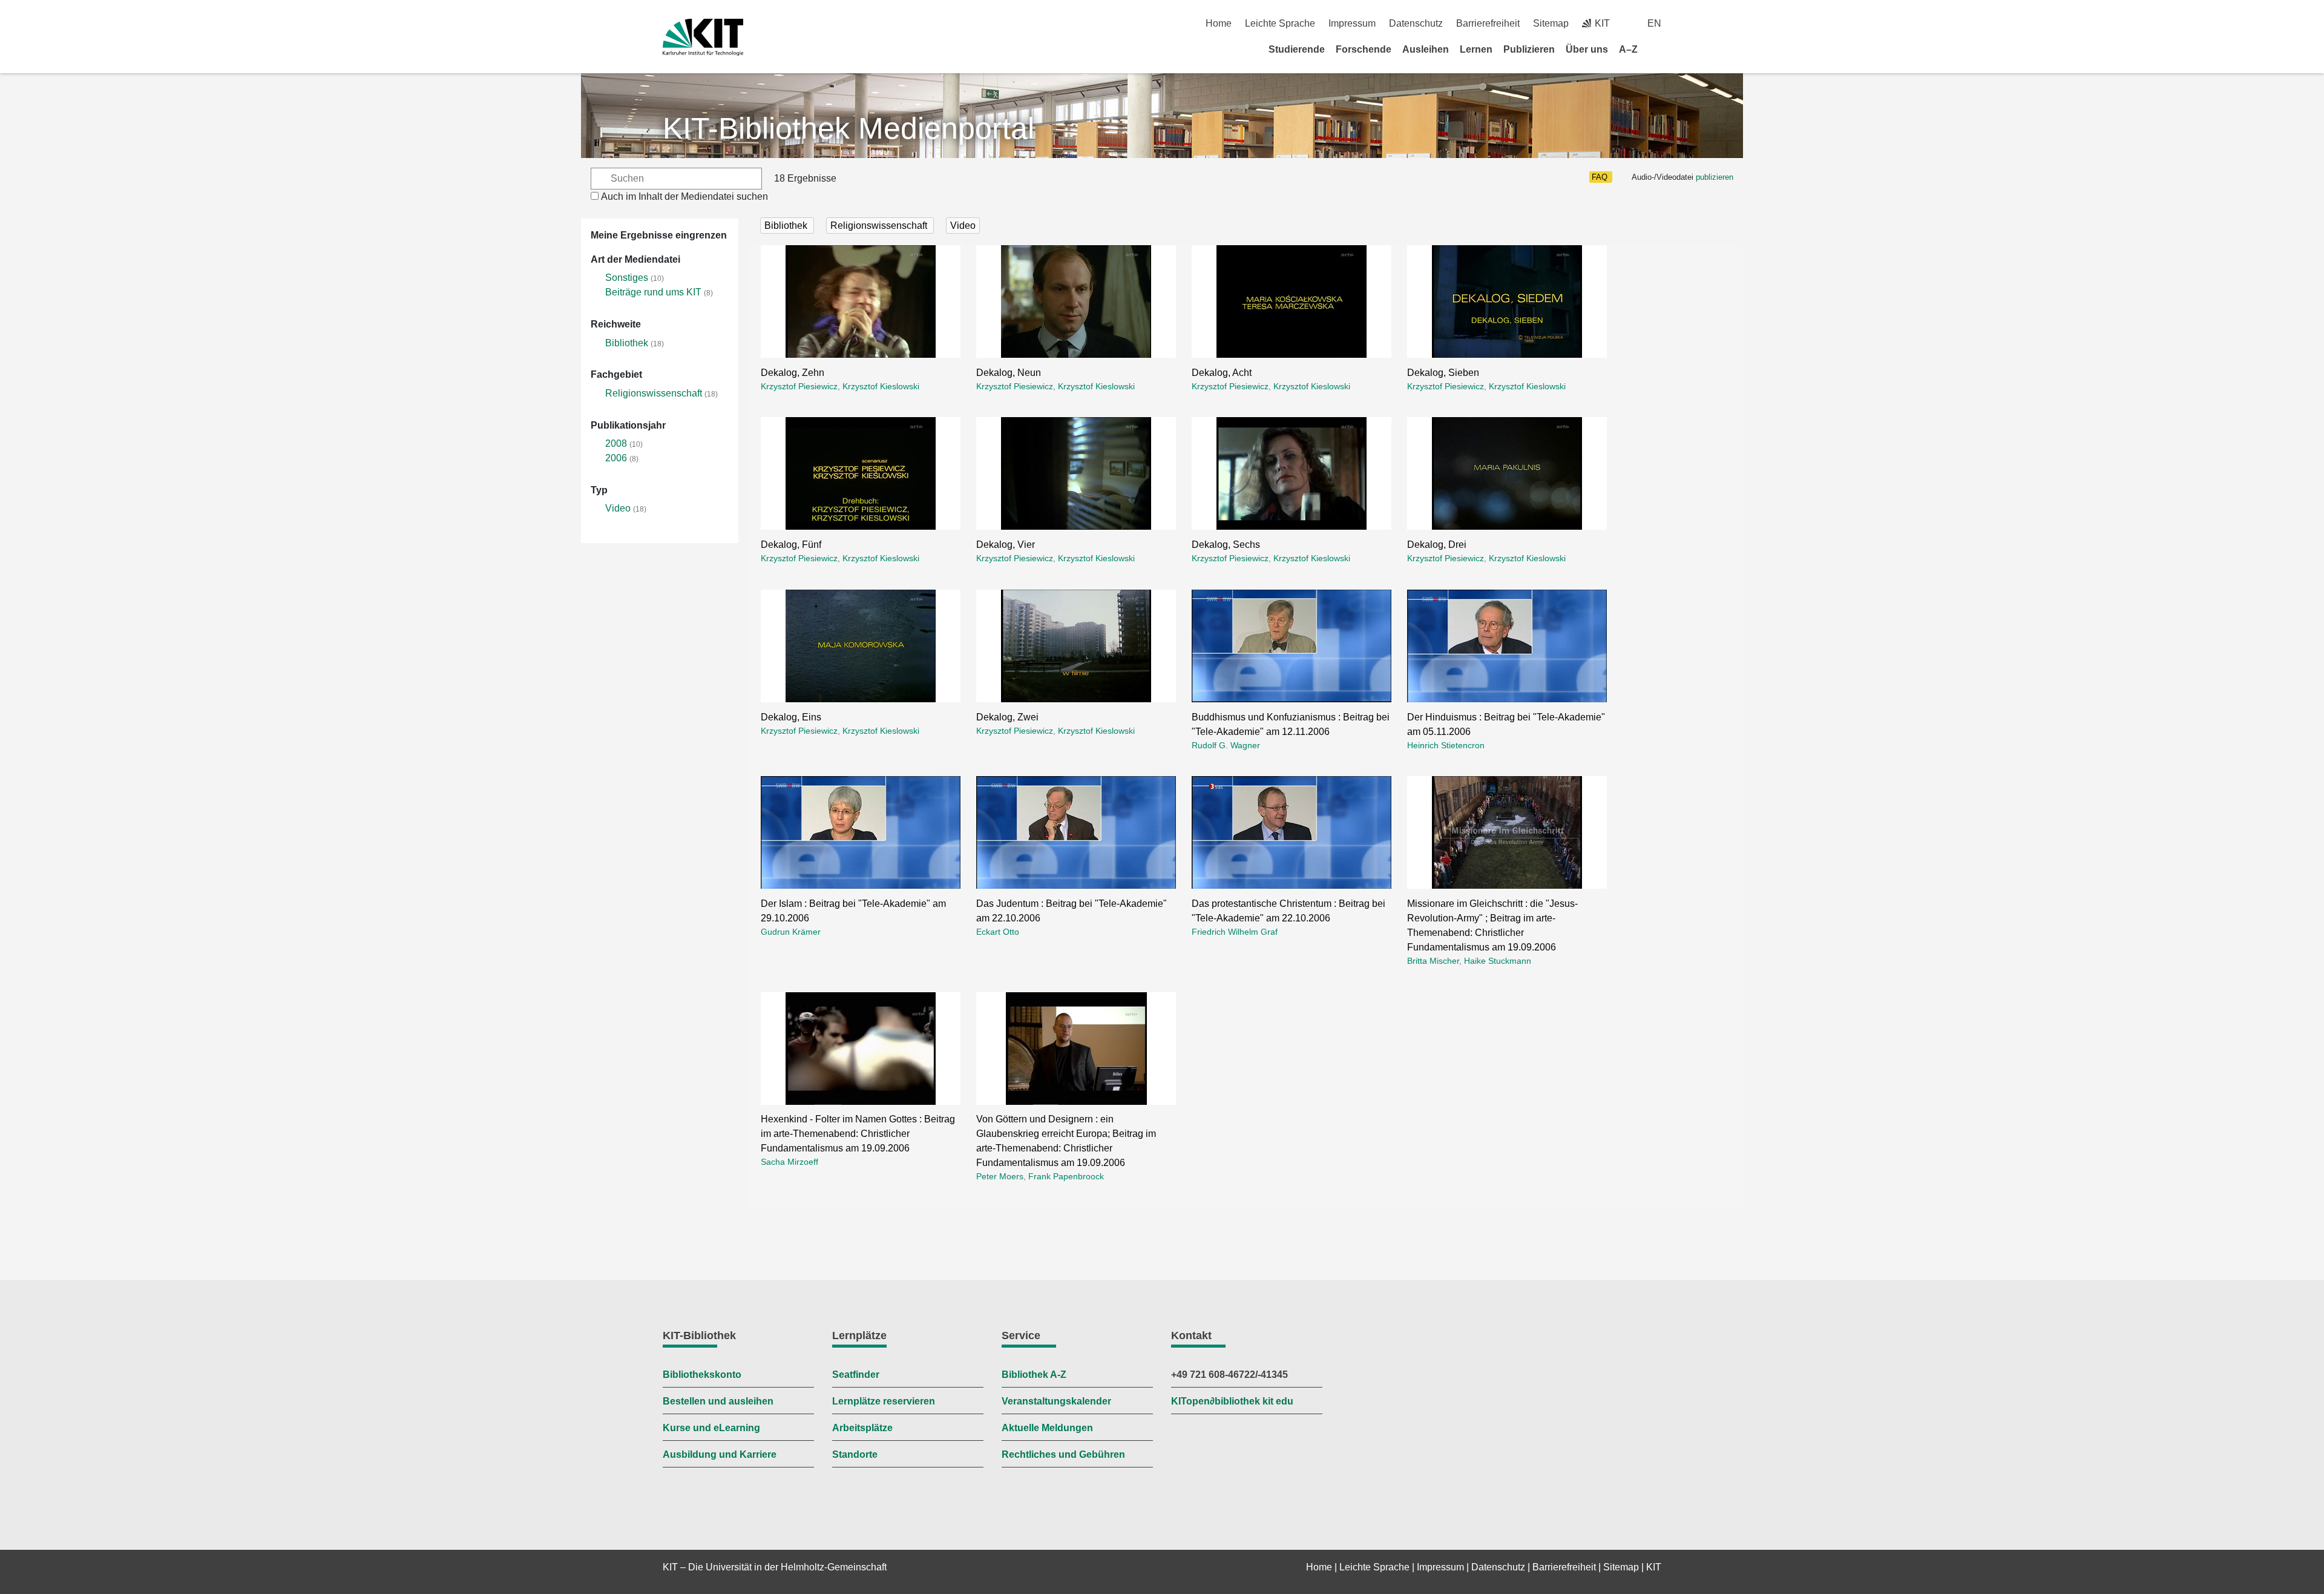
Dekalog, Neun (1009, 373)
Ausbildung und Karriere (720, 1454)
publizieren (1715, 177)
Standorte (855, 1454)
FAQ (1600, 177)
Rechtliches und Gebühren (1063, 1454)
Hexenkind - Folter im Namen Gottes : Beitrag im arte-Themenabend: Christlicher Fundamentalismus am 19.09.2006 (858, 1134)
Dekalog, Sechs (1226, 545)
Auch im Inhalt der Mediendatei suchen (684, 196)
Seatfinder (856, 1375)
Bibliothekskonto (702, 1375)
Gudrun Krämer (791, 932)
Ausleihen (1426, 49)
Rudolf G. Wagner (1226, 745)
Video (618, 508)
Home (1219, 23)
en (1654, 23)
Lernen (1476, 49)
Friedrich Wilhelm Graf (1235, 932)
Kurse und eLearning (711, 1428)
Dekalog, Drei (1437, 545)
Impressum (1352, 23)
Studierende (1297, 49)
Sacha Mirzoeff (789, 1162)
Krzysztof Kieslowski (881, 386)
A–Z (1628, 49)
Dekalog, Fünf (791, 545)
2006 (616, 458)
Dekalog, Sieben (1443, 373)
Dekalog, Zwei (1007, 717)
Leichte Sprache (1280, 23)
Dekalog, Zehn (793, 373)
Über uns (1587, 49)
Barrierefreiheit (1488, 23)
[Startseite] (1657, 49)
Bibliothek (627, 343)
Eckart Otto (998, 932)
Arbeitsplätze (862, 1428)
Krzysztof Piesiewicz (799, 386)
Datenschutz (1416, 23)
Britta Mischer (1433, 961)
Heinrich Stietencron (1446, 745)
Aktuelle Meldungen (1047, 1428)
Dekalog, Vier (1006, 545)
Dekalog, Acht (1222, 373)
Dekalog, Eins (791, 717)
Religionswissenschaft (654, 393)
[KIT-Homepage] (703, 37)
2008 (616, 443)
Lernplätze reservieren (884, 1401)
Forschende (1364, 49)
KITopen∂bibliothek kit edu (1232, 1401)
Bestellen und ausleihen (718, 1401)
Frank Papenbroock (1066, 1176)
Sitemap (1551, 23)
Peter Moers (1000, 1176)
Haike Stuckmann (1498, 961)
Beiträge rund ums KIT (653, 292)
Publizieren (1529, 49)
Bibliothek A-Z (1034, 1375)
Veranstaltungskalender (1056, 1401)
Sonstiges (627, 278)
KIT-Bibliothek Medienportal (849, 128)
